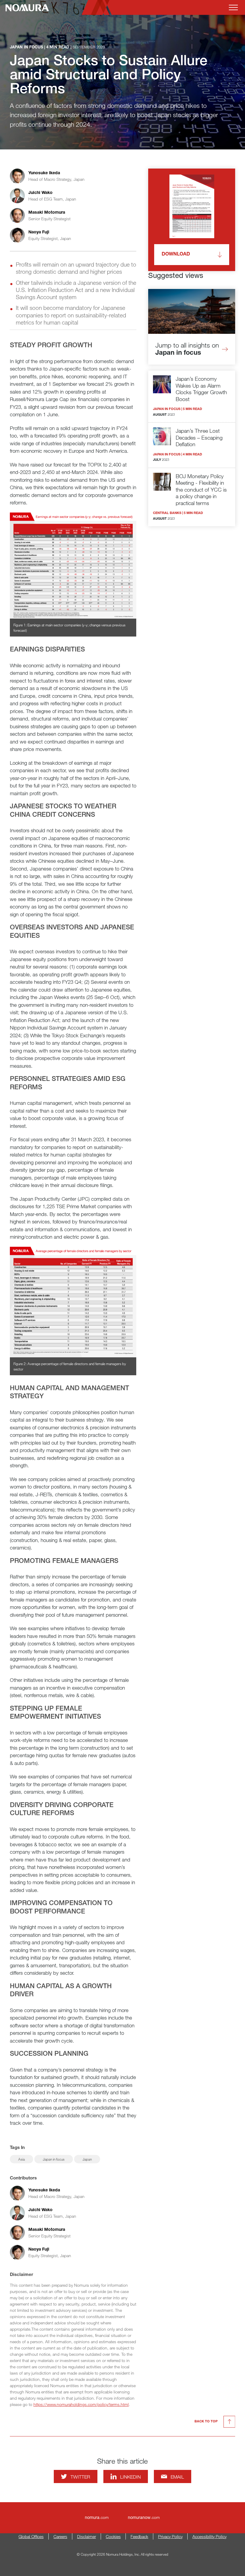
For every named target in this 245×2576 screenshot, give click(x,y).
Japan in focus (54, 2159)
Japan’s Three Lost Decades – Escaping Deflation (199, 437)
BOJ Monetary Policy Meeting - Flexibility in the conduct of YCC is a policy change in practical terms (201, 489)
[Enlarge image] (73, 566)
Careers (60, 2536)
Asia (22, 2159)
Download (176, 255)
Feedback (139, 2536)
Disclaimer (86, 2536)
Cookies (113, 2536)
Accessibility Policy (209, 2536)
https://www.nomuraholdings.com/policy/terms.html (81, 2404)
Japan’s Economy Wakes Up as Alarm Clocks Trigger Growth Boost (201, 389)
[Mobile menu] (233, 7)
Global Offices (31, 2536)
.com (97, 2517)
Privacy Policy (170, 2536)
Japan (87, 2159)
